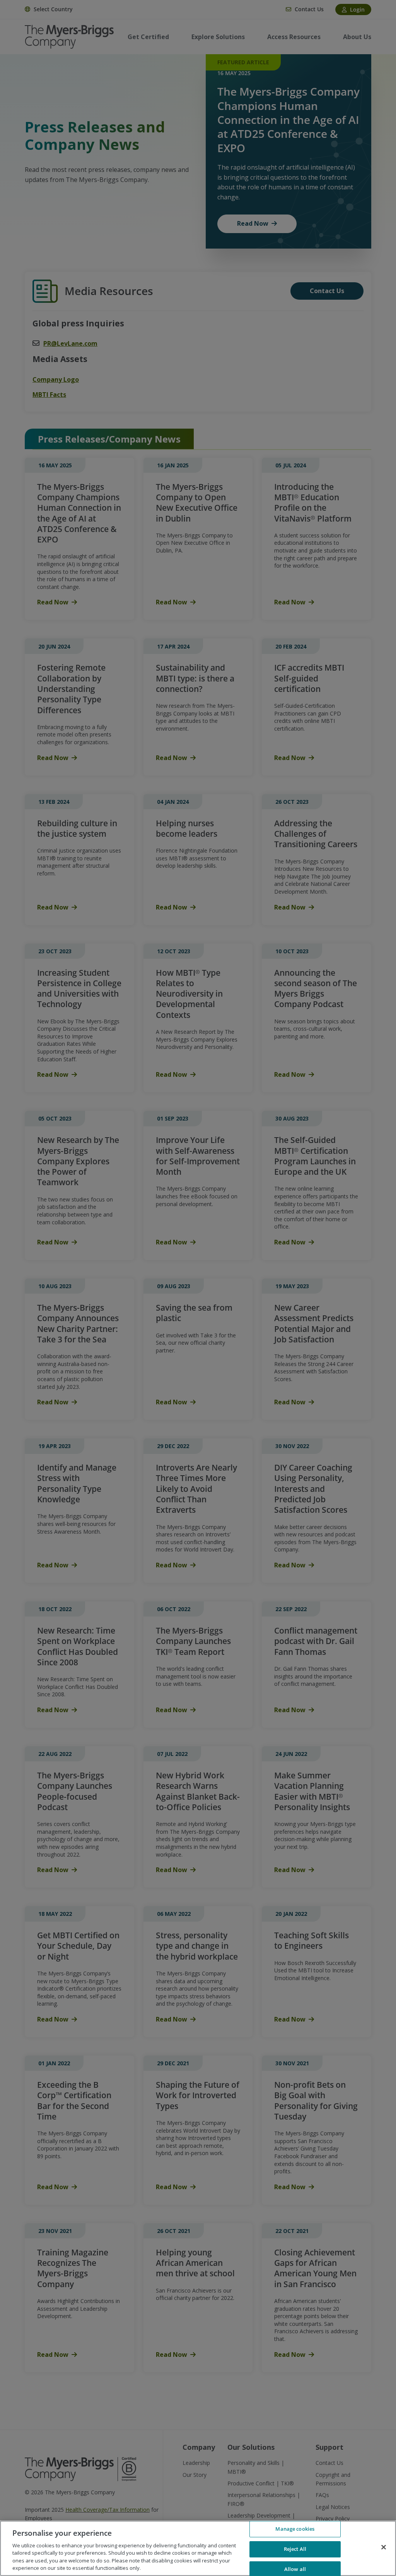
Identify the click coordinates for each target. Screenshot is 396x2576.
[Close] (384, 2547)
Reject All (295, 2549)
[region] (198, 2548)
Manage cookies (295, 2529)
